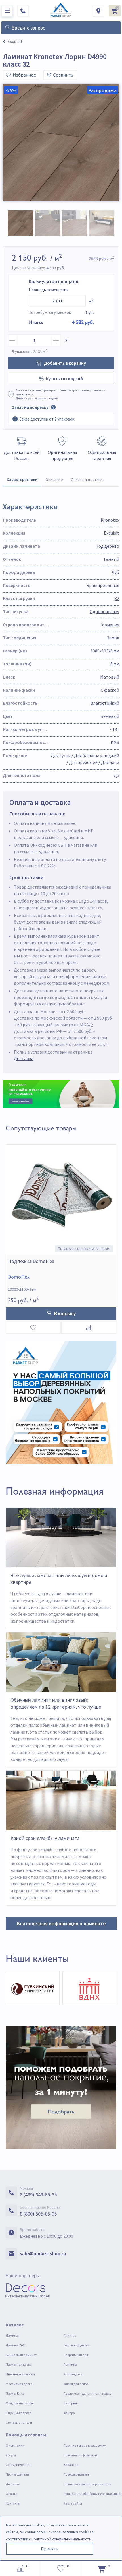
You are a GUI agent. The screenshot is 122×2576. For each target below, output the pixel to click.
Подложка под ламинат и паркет (88, 2393)
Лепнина (70, 2364)
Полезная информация (80, 2455)
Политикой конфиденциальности (61, 2539)
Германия (110, 625)
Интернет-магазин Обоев (28, 2296)
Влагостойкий (105, 703)
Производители (17, 2474)
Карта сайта (73, 2503)
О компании (15, 2445)
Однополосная (104, 611)
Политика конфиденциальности (87, 2484)
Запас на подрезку (30, 407)
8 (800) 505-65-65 (38, 2214)
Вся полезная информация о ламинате (61, 1923)
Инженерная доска (20, 2374)
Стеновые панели (19, 2423)
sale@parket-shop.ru (43, 2254)
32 (117, 598)
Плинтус (70, 2335)
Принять (50, 2549)
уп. (68, 340)
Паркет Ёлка (15, 2393)
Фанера (69, 2413)
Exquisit (112, 533)
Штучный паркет (18, 2413)
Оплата (11, 2494)
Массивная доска (19, 2384)
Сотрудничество (18, 2465)
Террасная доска (76, 2345)
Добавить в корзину (65, 363)
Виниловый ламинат (21, 2355)
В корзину (65, 1314)
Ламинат (13, 2335)
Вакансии (71, 2465)
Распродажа (73, 2374)
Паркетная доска (19, 2364)
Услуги (11, 2455)
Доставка (24, 1058)
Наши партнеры (22, 2275)
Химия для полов (76, 2384)
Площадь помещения (49, 290)
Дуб (115, 572)
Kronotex (110, 520)
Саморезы (71, 2403)
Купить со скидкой (64, 379)
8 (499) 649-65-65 (38, 2195)
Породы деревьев (76, 2474)
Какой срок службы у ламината (45, 1838)
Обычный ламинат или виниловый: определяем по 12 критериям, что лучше (56, 1703)
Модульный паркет (20, 2403)
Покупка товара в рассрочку (85, 2445)
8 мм (115, 664)
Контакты (13, 2503)
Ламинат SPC (16, 2345)
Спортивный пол (76, 2355)
